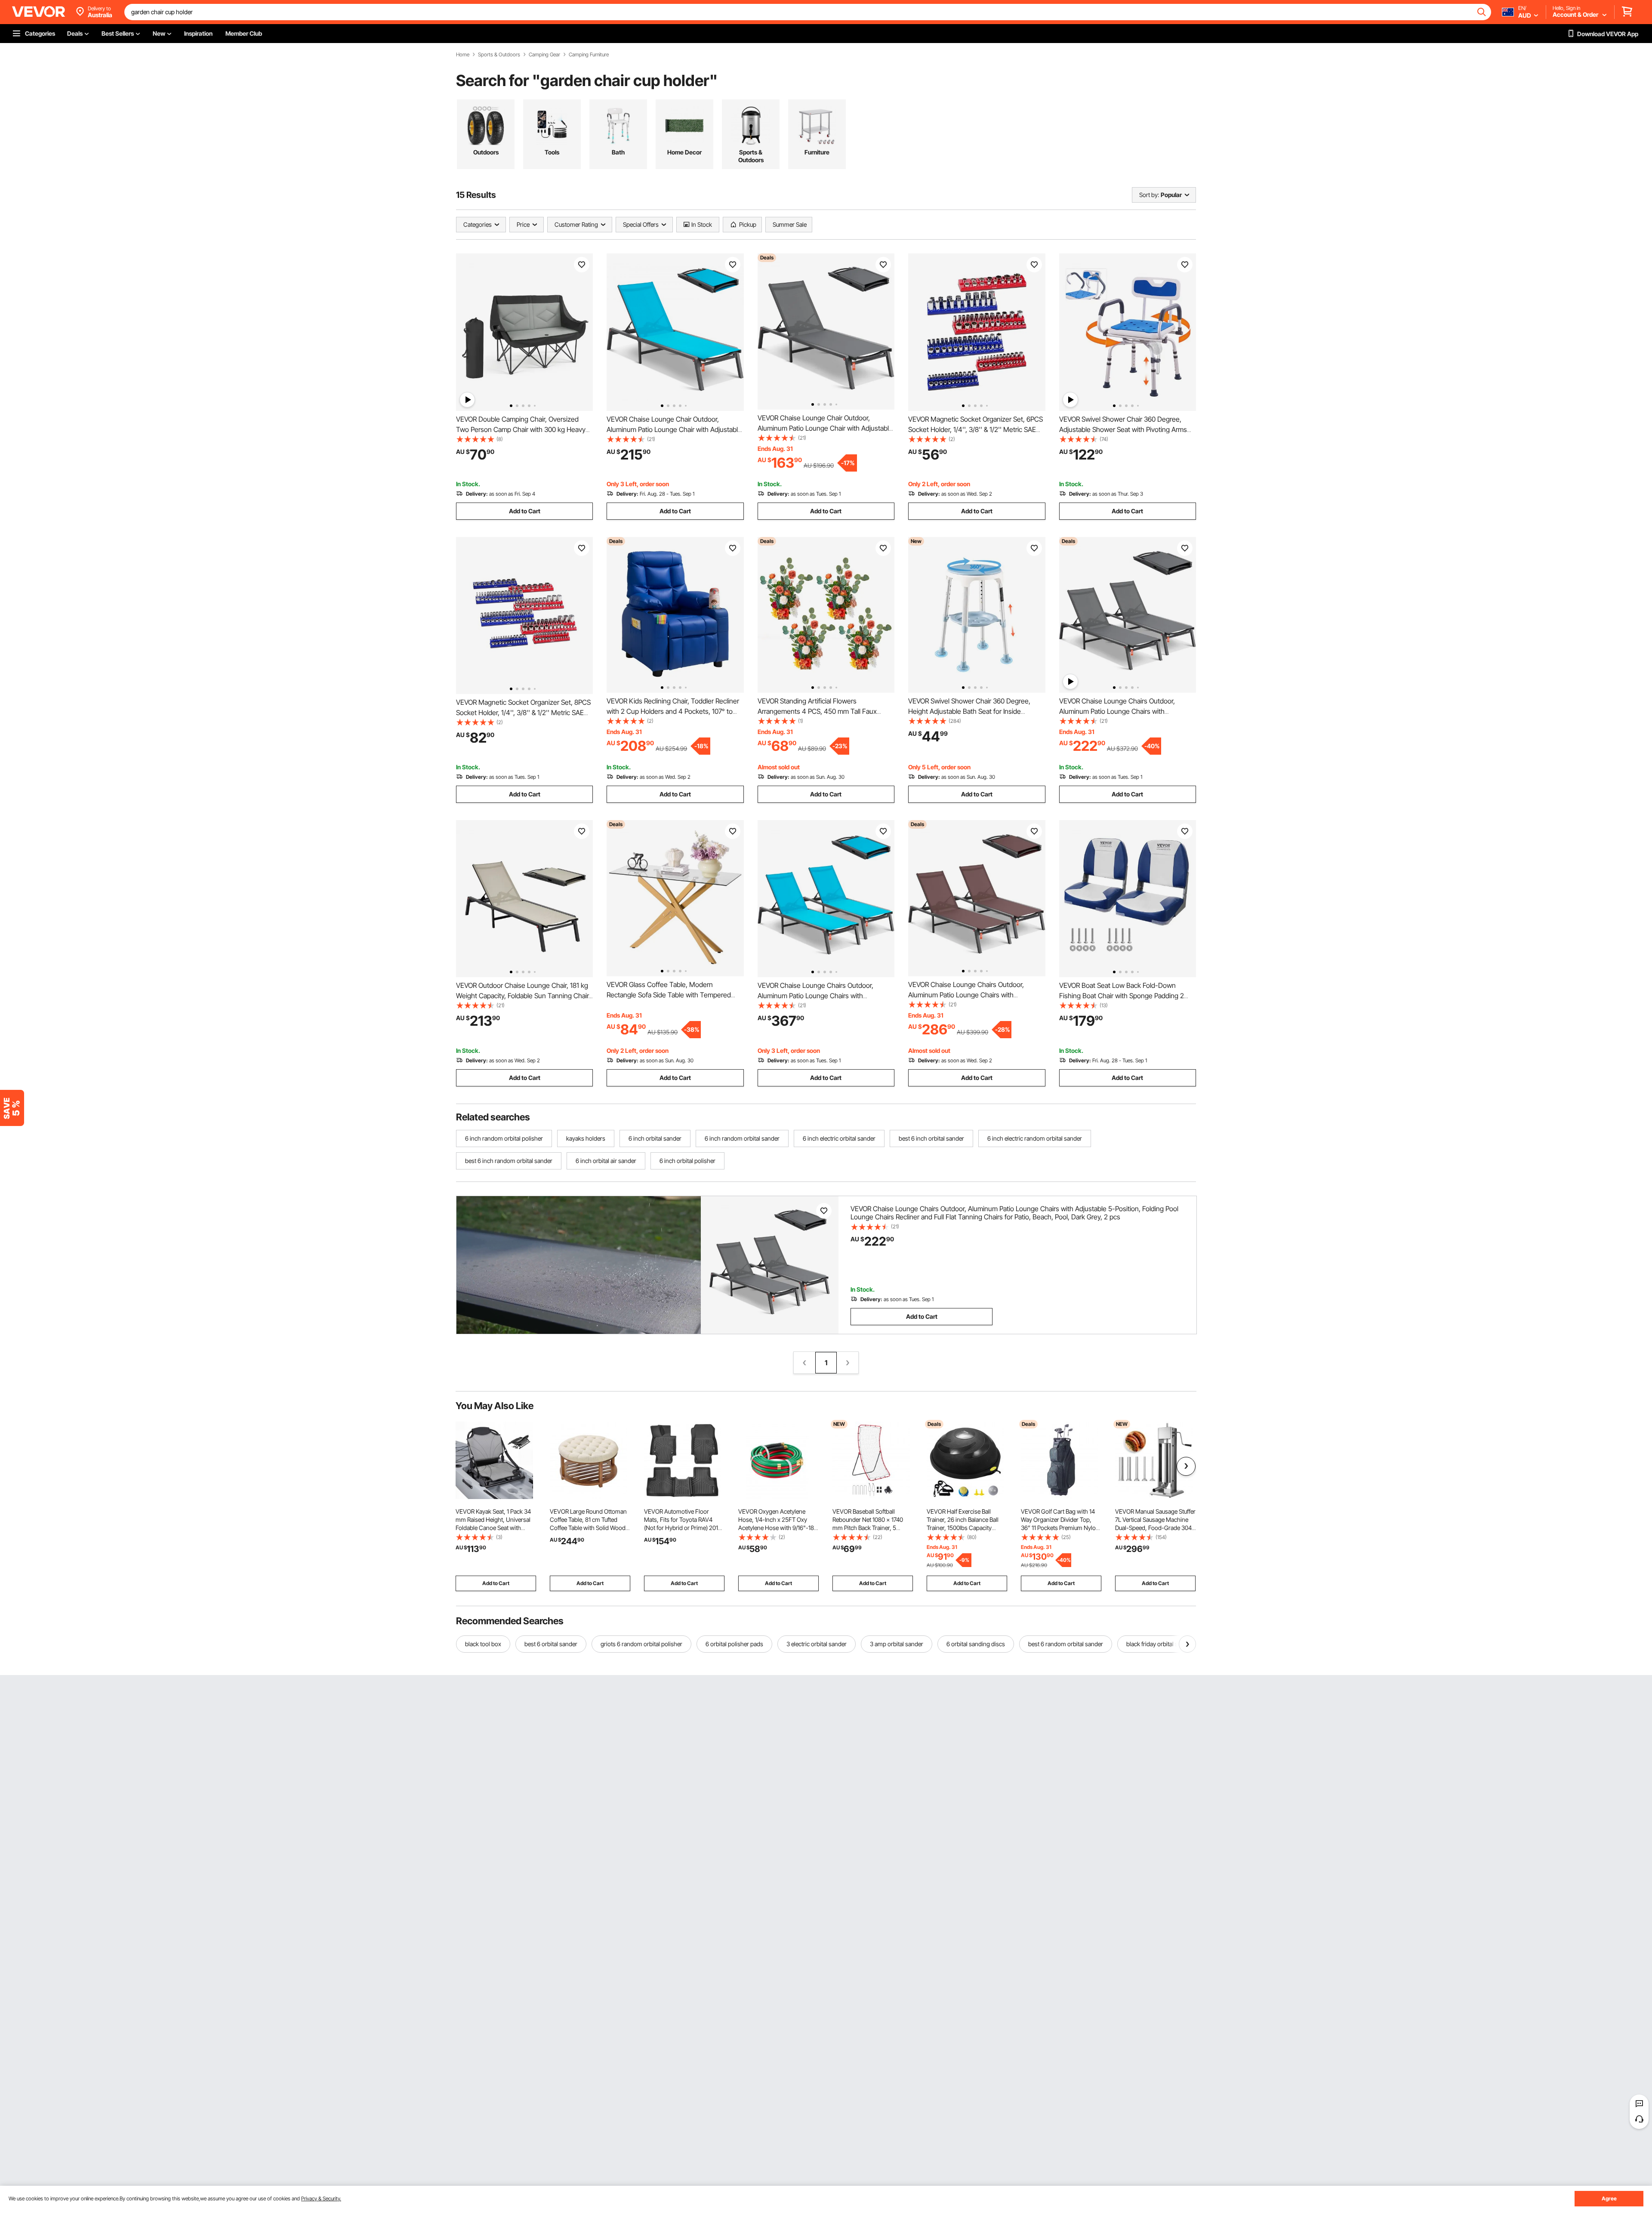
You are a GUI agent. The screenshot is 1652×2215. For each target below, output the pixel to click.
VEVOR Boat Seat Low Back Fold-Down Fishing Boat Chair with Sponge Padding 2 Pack (1122, 996)
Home (463, 55)
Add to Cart (525, 511)
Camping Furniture (589, 55)
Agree (1609, 2198)
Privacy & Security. (321, 2198)
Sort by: (1149, 195)
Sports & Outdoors (499, 55)
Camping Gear (544, 55)
